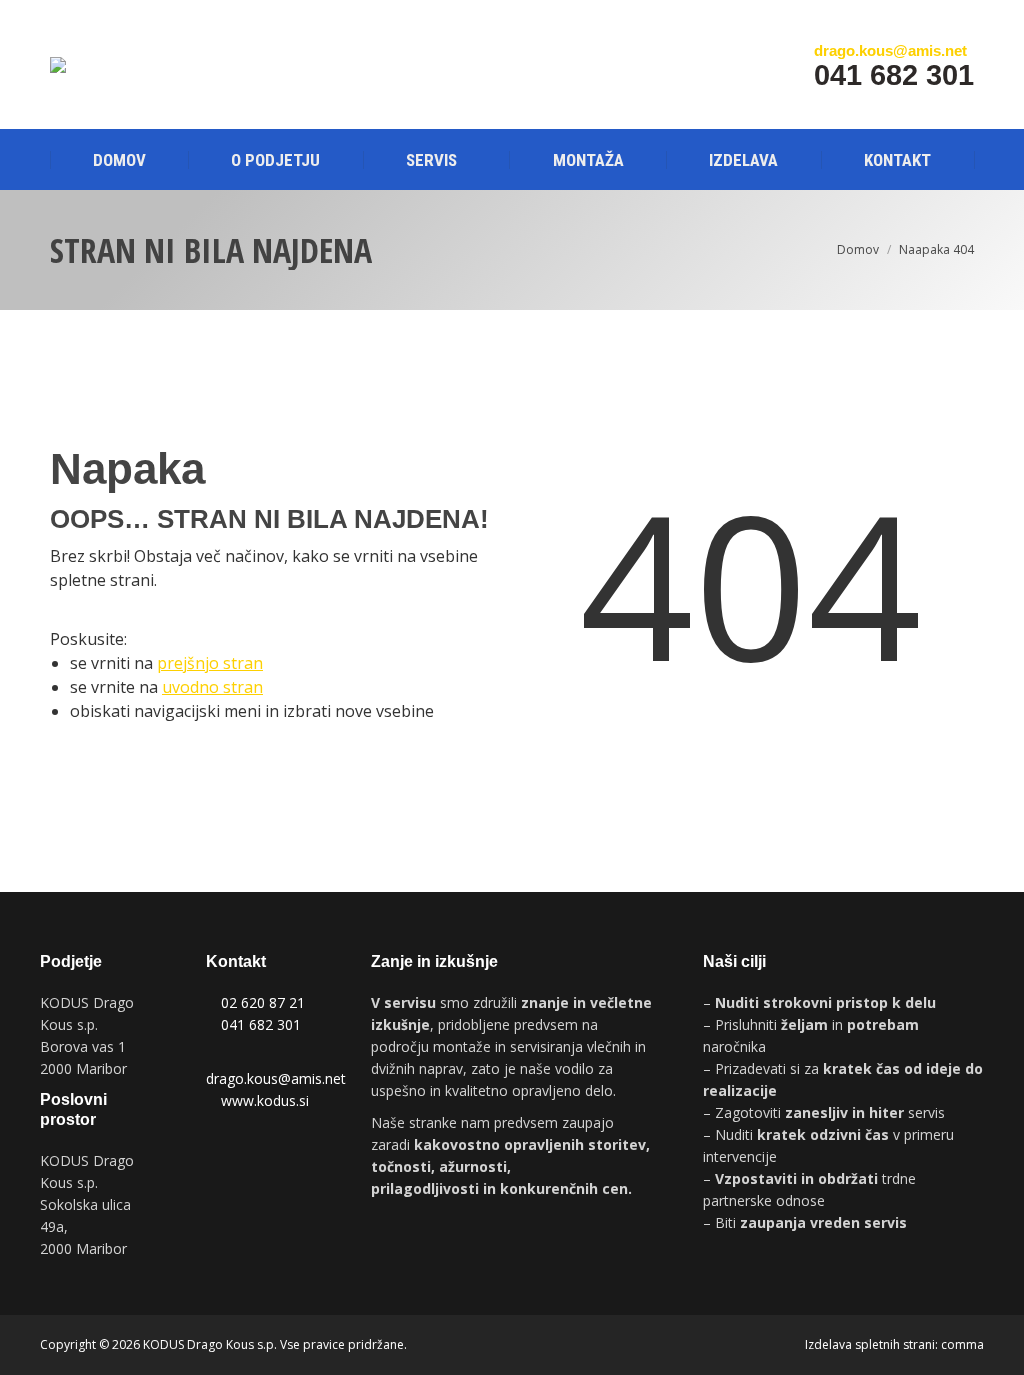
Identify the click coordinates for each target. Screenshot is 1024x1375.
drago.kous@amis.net (276, 1078)
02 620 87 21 (263, 1002)
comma (962, 1344)
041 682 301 (261, 1024)
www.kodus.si (265, 1100)
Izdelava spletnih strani (870, 1344)
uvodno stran (212, 687)
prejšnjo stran (210, 663)
